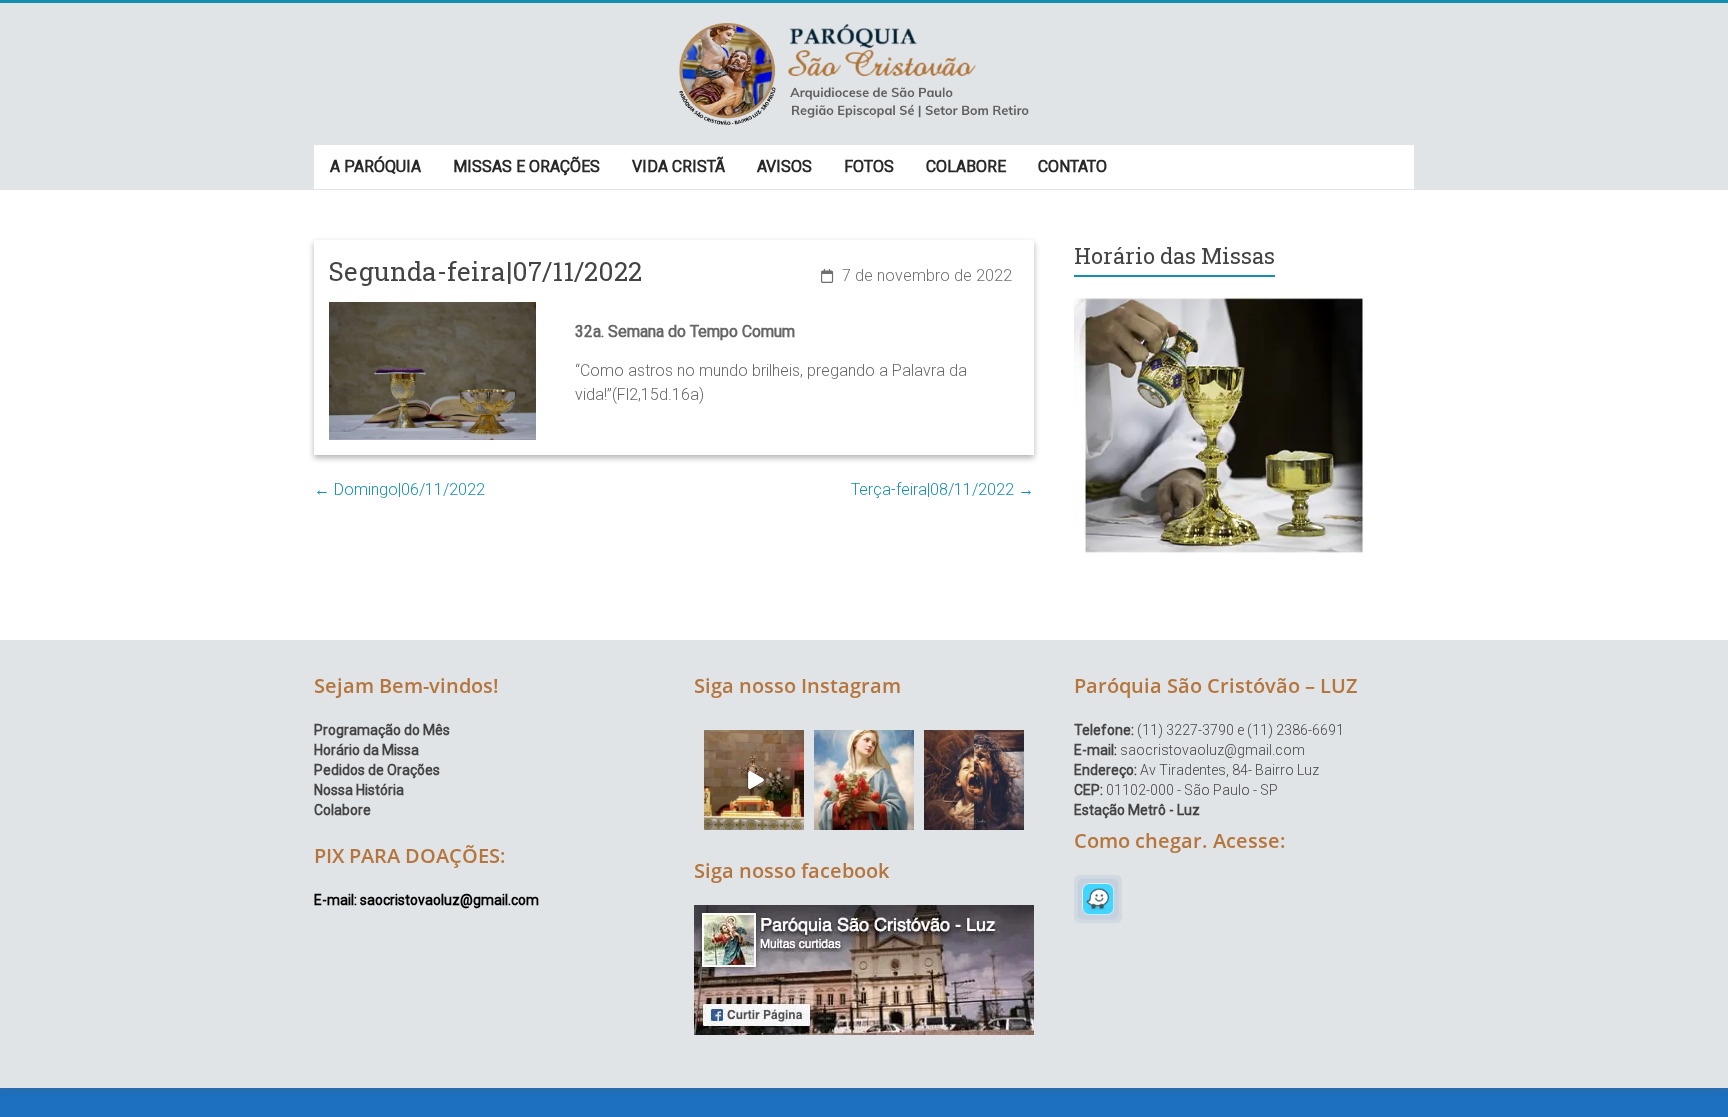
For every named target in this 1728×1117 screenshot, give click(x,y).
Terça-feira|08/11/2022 (942, 489)
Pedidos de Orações (377, 770)
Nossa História (359, 790)
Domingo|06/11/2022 (399, 489)
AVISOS (784, 166)
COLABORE (966, 166)
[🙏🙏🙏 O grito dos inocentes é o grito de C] (974, 780)
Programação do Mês (382, 730)
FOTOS (869, 166)
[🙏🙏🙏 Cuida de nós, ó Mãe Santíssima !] (864, 780)
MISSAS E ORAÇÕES (526, 166)
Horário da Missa (366, 750)
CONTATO (1072, 166)
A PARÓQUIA (375, 166)
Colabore (342, 810)
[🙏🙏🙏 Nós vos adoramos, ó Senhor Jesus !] (754, 780)
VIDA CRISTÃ (678, 166)
